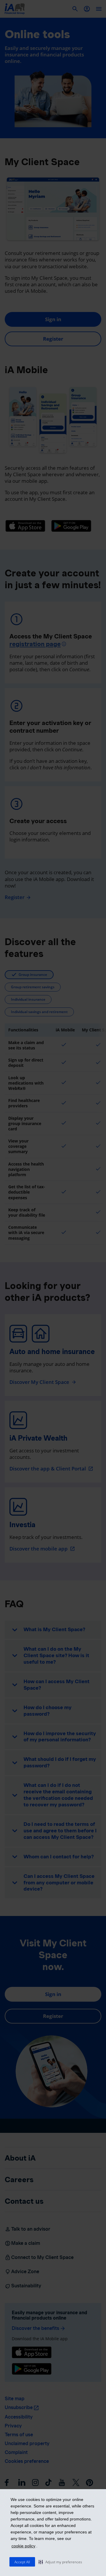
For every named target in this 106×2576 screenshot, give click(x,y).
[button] (60, 2562)
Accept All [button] (22, 2562)
